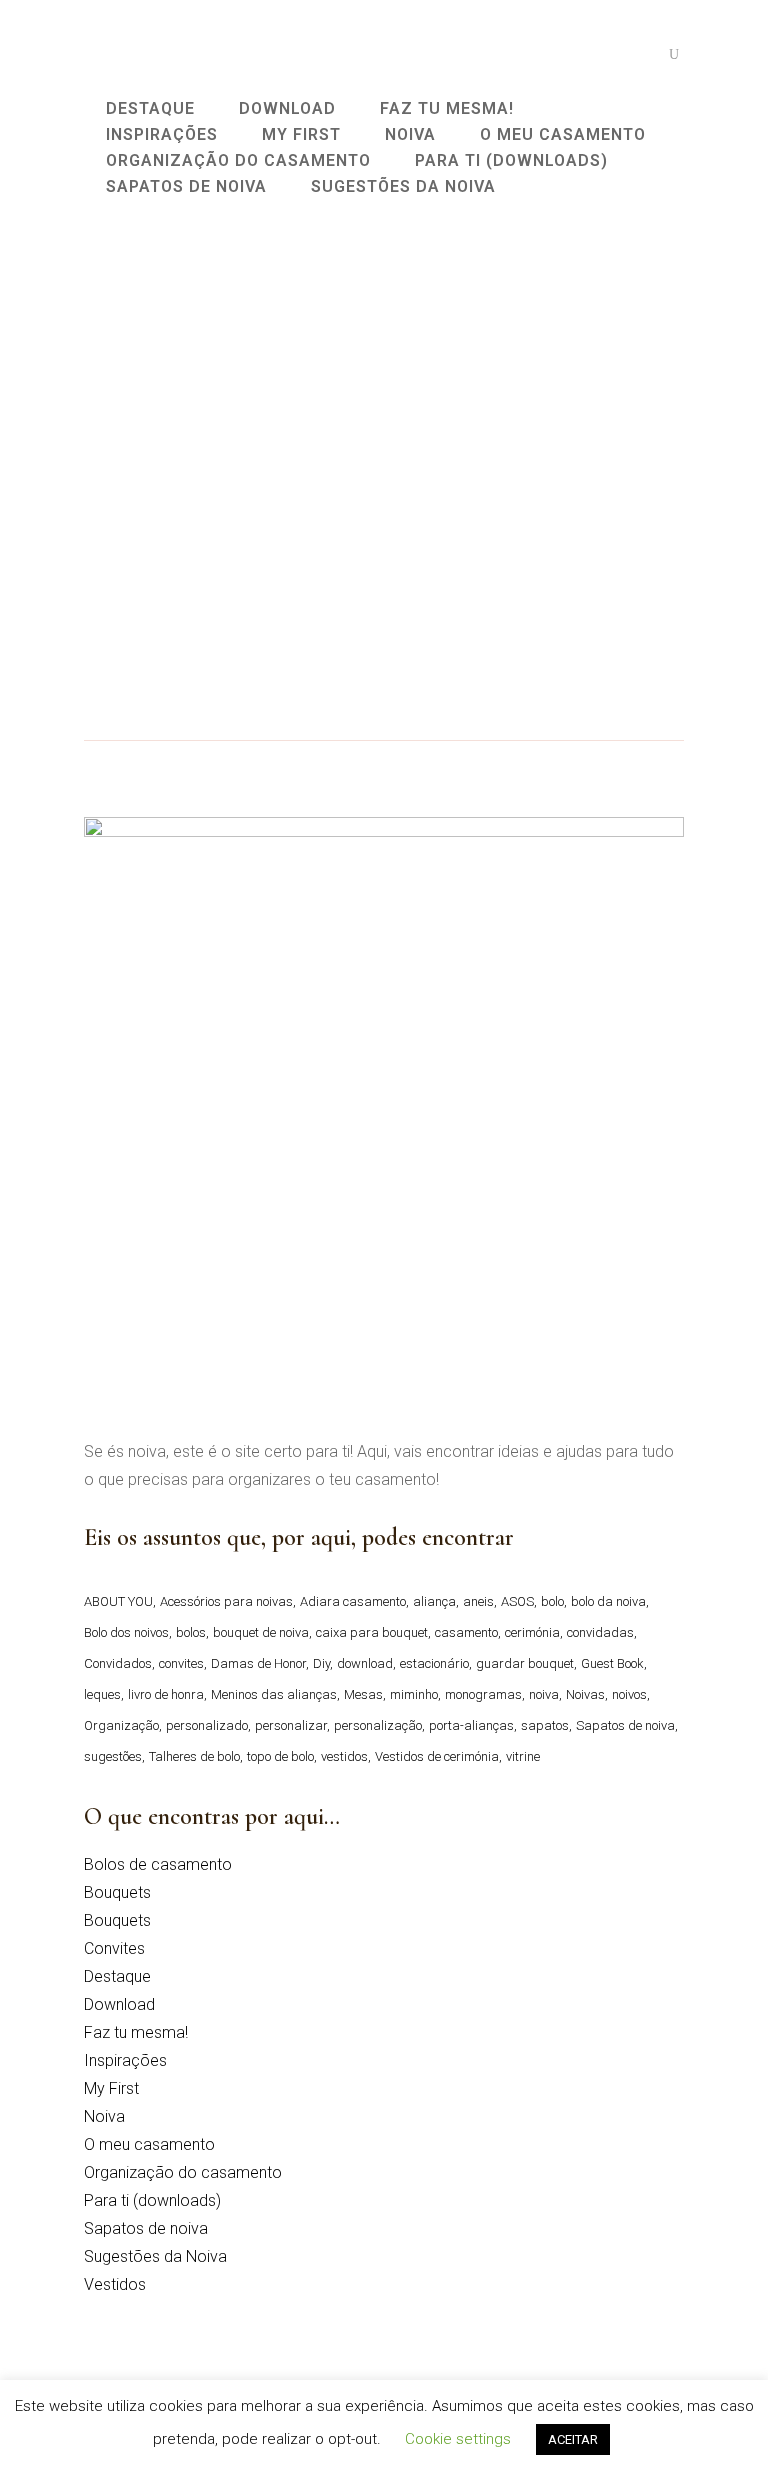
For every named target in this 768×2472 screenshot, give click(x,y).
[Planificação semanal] (223, 353)
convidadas (600, 1632)
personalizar (291, 1725)
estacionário (434, 1663)
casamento (466, 1632)
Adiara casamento (353, 1601)
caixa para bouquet (372, 1632)
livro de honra (166, 1694)
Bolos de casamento (158, 1864)
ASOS (517, 1601)
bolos (191, 1632)
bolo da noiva (608, 1601)
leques (102, 1694)
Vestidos (115, 2284)
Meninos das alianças (274, 1694)
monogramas (483, 1694)
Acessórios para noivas (226, 1601)
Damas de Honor (258, 1663)
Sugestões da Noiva (155, 2256)
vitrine (523, 1756)
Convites (114, 1948)
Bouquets (117, 1892)
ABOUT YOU (118, 1601)
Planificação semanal (190, 488)
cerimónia (532, 1632)
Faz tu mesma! (136, 2032)
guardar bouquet (525, 1663)
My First (111, 2088)
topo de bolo (280, 1756)
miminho (414, 1694)
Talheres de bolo (194, 1756)
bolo (552, 1601)
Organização (121, 1725)
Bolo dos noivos (126, 1632)
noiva (544, 1694)
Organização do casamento (183, 2172)
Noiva (104, 2116)
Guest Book (612, 1663)
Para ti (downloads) (152, 2200)
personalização (378, 1725)
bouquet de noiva (261, 1632)
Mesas (363, 1694)
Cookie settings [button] (458, 2439)
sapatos (545, 1725)
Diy (321, 1663)
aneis (478, 1601)
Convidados (118, 1663)
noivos (629, 1694)
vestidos (344, 1756)
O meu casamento (149, 2144)
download (365, 1663)
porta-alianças (471, 1725)
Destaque (117, 1976)
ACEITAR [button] (573, 2439)
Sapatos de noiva (625, 1725)
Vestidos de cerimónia (437, 1756)
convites (181, 1663)
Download (119, 2004)
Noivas (585, 1694)
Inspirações (125, 2060)
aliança (434, 1601)
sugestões (113, 1756)
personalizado (207, 1725)
